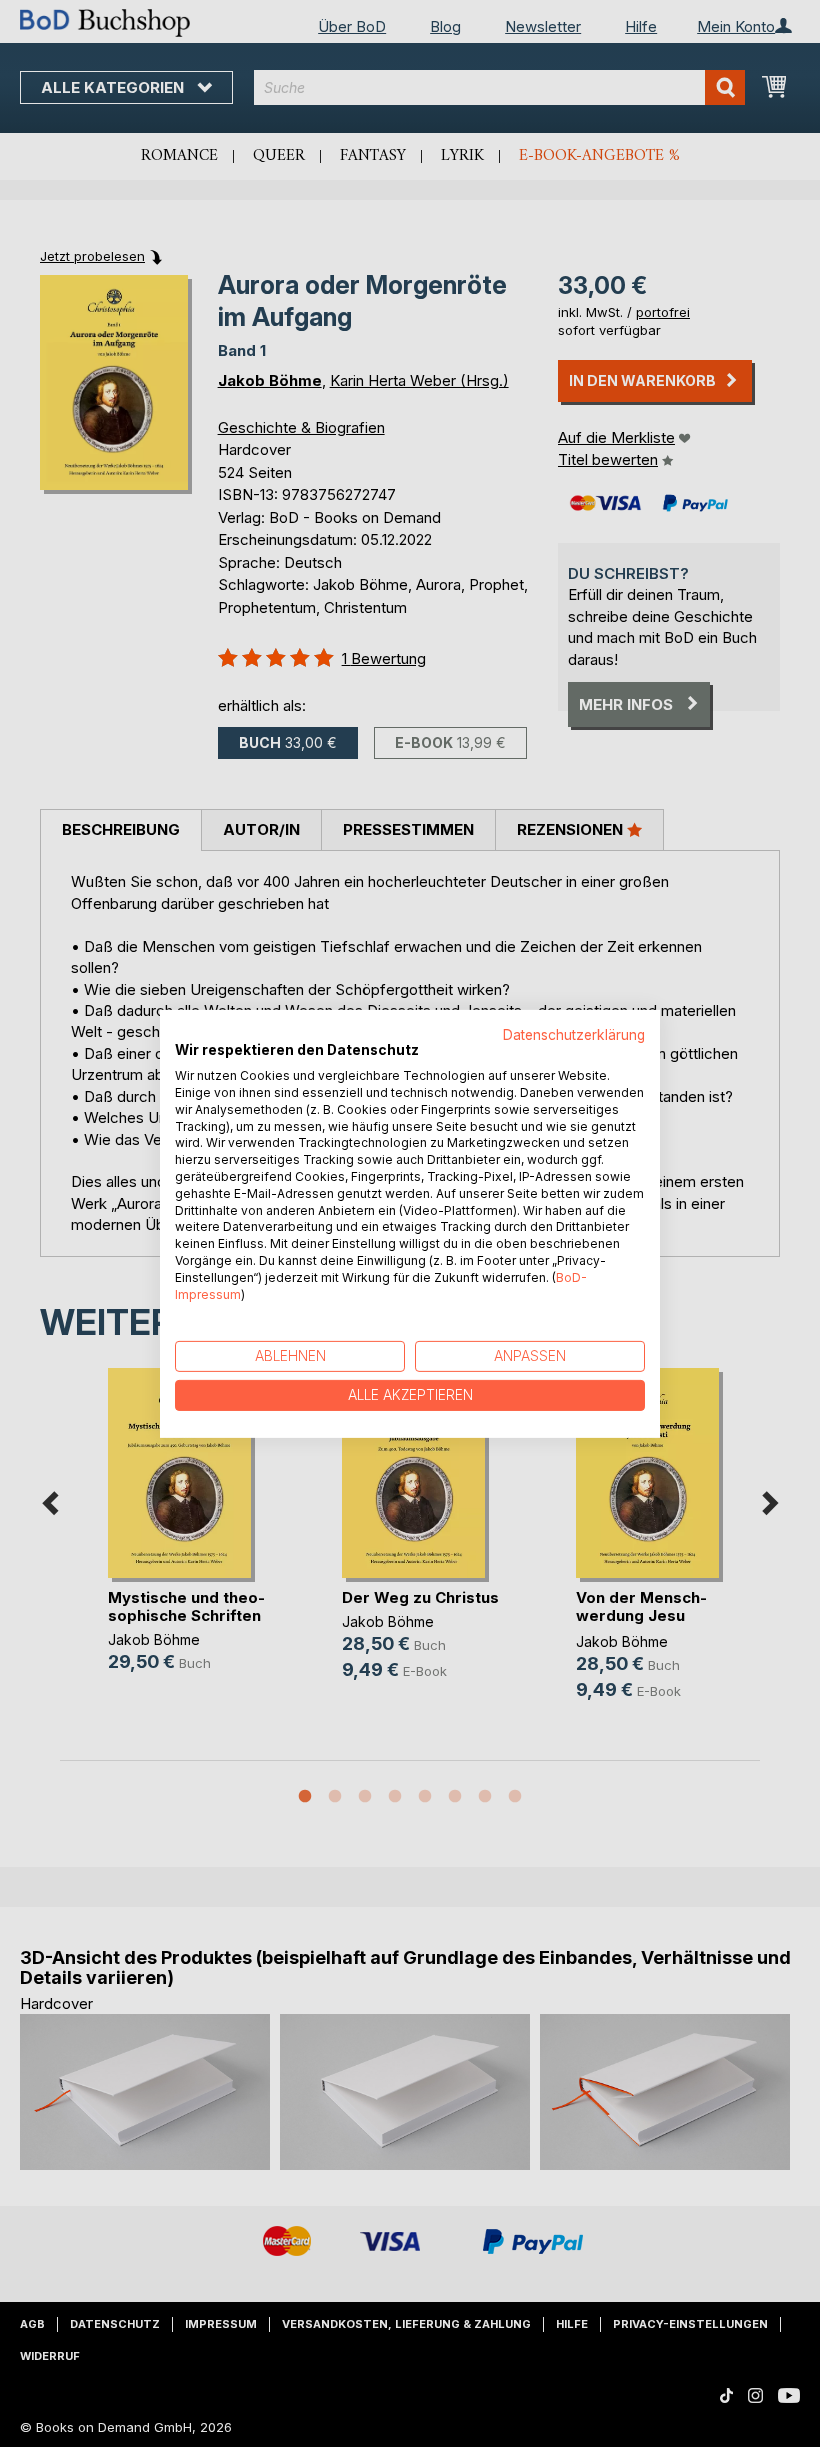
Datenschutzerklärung (574, 1034)
